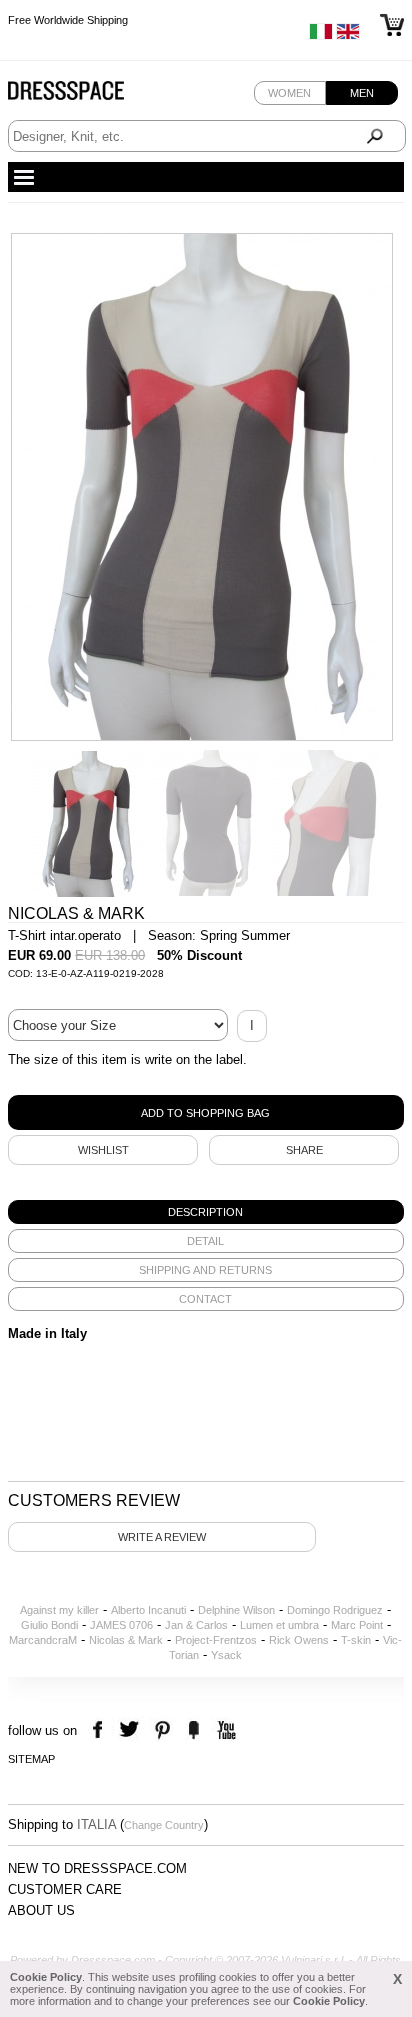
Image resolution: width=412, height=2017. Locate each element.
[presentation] (206, 1212)
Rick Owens (299, 1640)
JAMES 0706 (121, 1625)
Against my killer (59, 1610)
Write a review (162, 1537)
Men (362, 93)
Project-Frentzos (216, 1640)
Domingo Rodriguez (335, 1610)
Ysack (226, 1655)
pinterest (162, 1730)
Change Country (164, 1825)
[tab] (206, 1212)
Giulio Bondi (49, 1625)
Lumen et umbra (279, 1625)
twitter (131, 1730)
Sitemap (31, 1759)
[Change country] (321, 36)
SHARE (304, 1150)
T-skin (356, 1640)
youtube (224, 1730)
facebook (100, 1730)
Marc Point (357, 1625)
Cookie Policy (46, 1977)
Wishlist (103, 1150)
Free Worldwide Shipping (68, 12)
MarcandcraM (43, 1640)
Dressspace (85, 95)
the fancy (193, 1730)
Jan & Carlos (196, 1625)
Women (289, 93)
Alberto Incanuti (148, 1610)
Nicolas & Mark (126, 1640)
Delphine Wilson (236, 1610)
